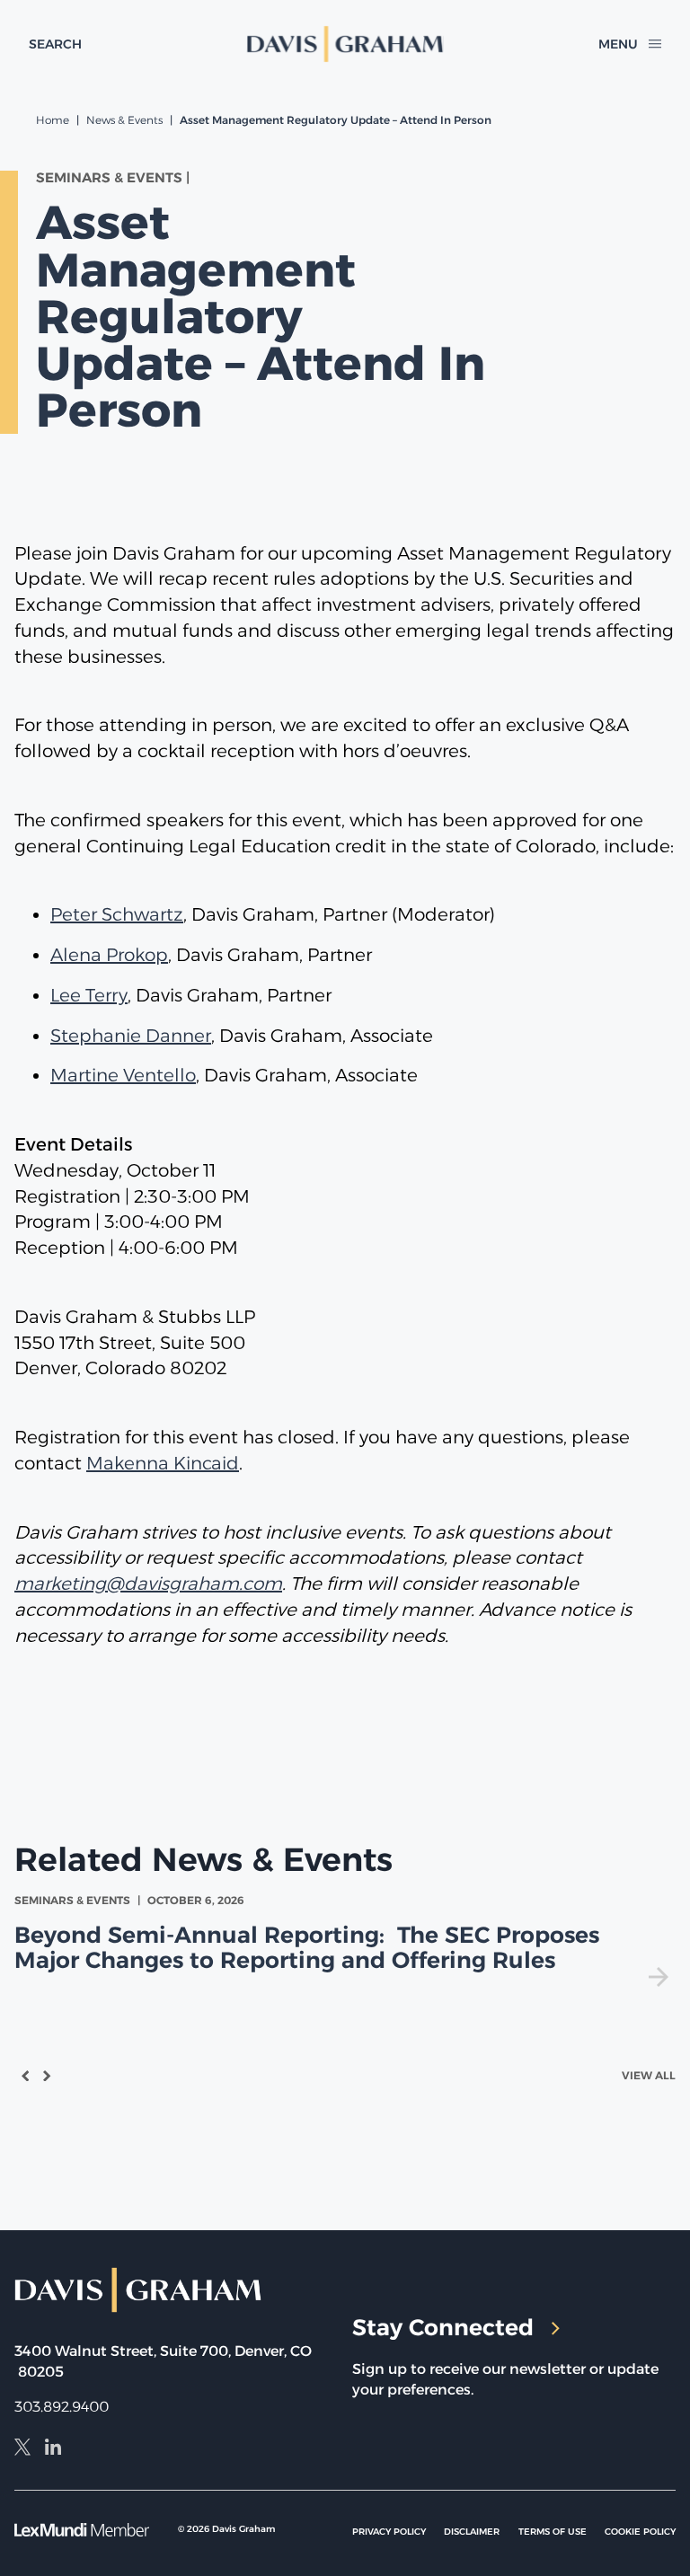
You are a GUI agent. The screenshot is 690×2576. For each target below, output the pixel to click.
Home (53, 120)
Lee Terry (89, 995)
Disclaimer (472, 2532)
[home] (345, 44)
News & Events (124, 120)
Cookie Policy (640, 2532)
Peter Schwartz (117, 914)
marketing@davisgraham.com (148, 1584)
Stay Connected (443, 2327)
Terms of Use (553, 2532)
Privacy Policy (389, 2532)
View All (649, 2075)
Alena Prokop (109, 955)
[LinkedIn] (53, 2449)
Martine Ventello (123, 1075)
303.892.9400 (62, 2407)
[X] (22, 2449)
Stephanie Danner (131, 1036)
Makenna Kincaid (163, 1463)
